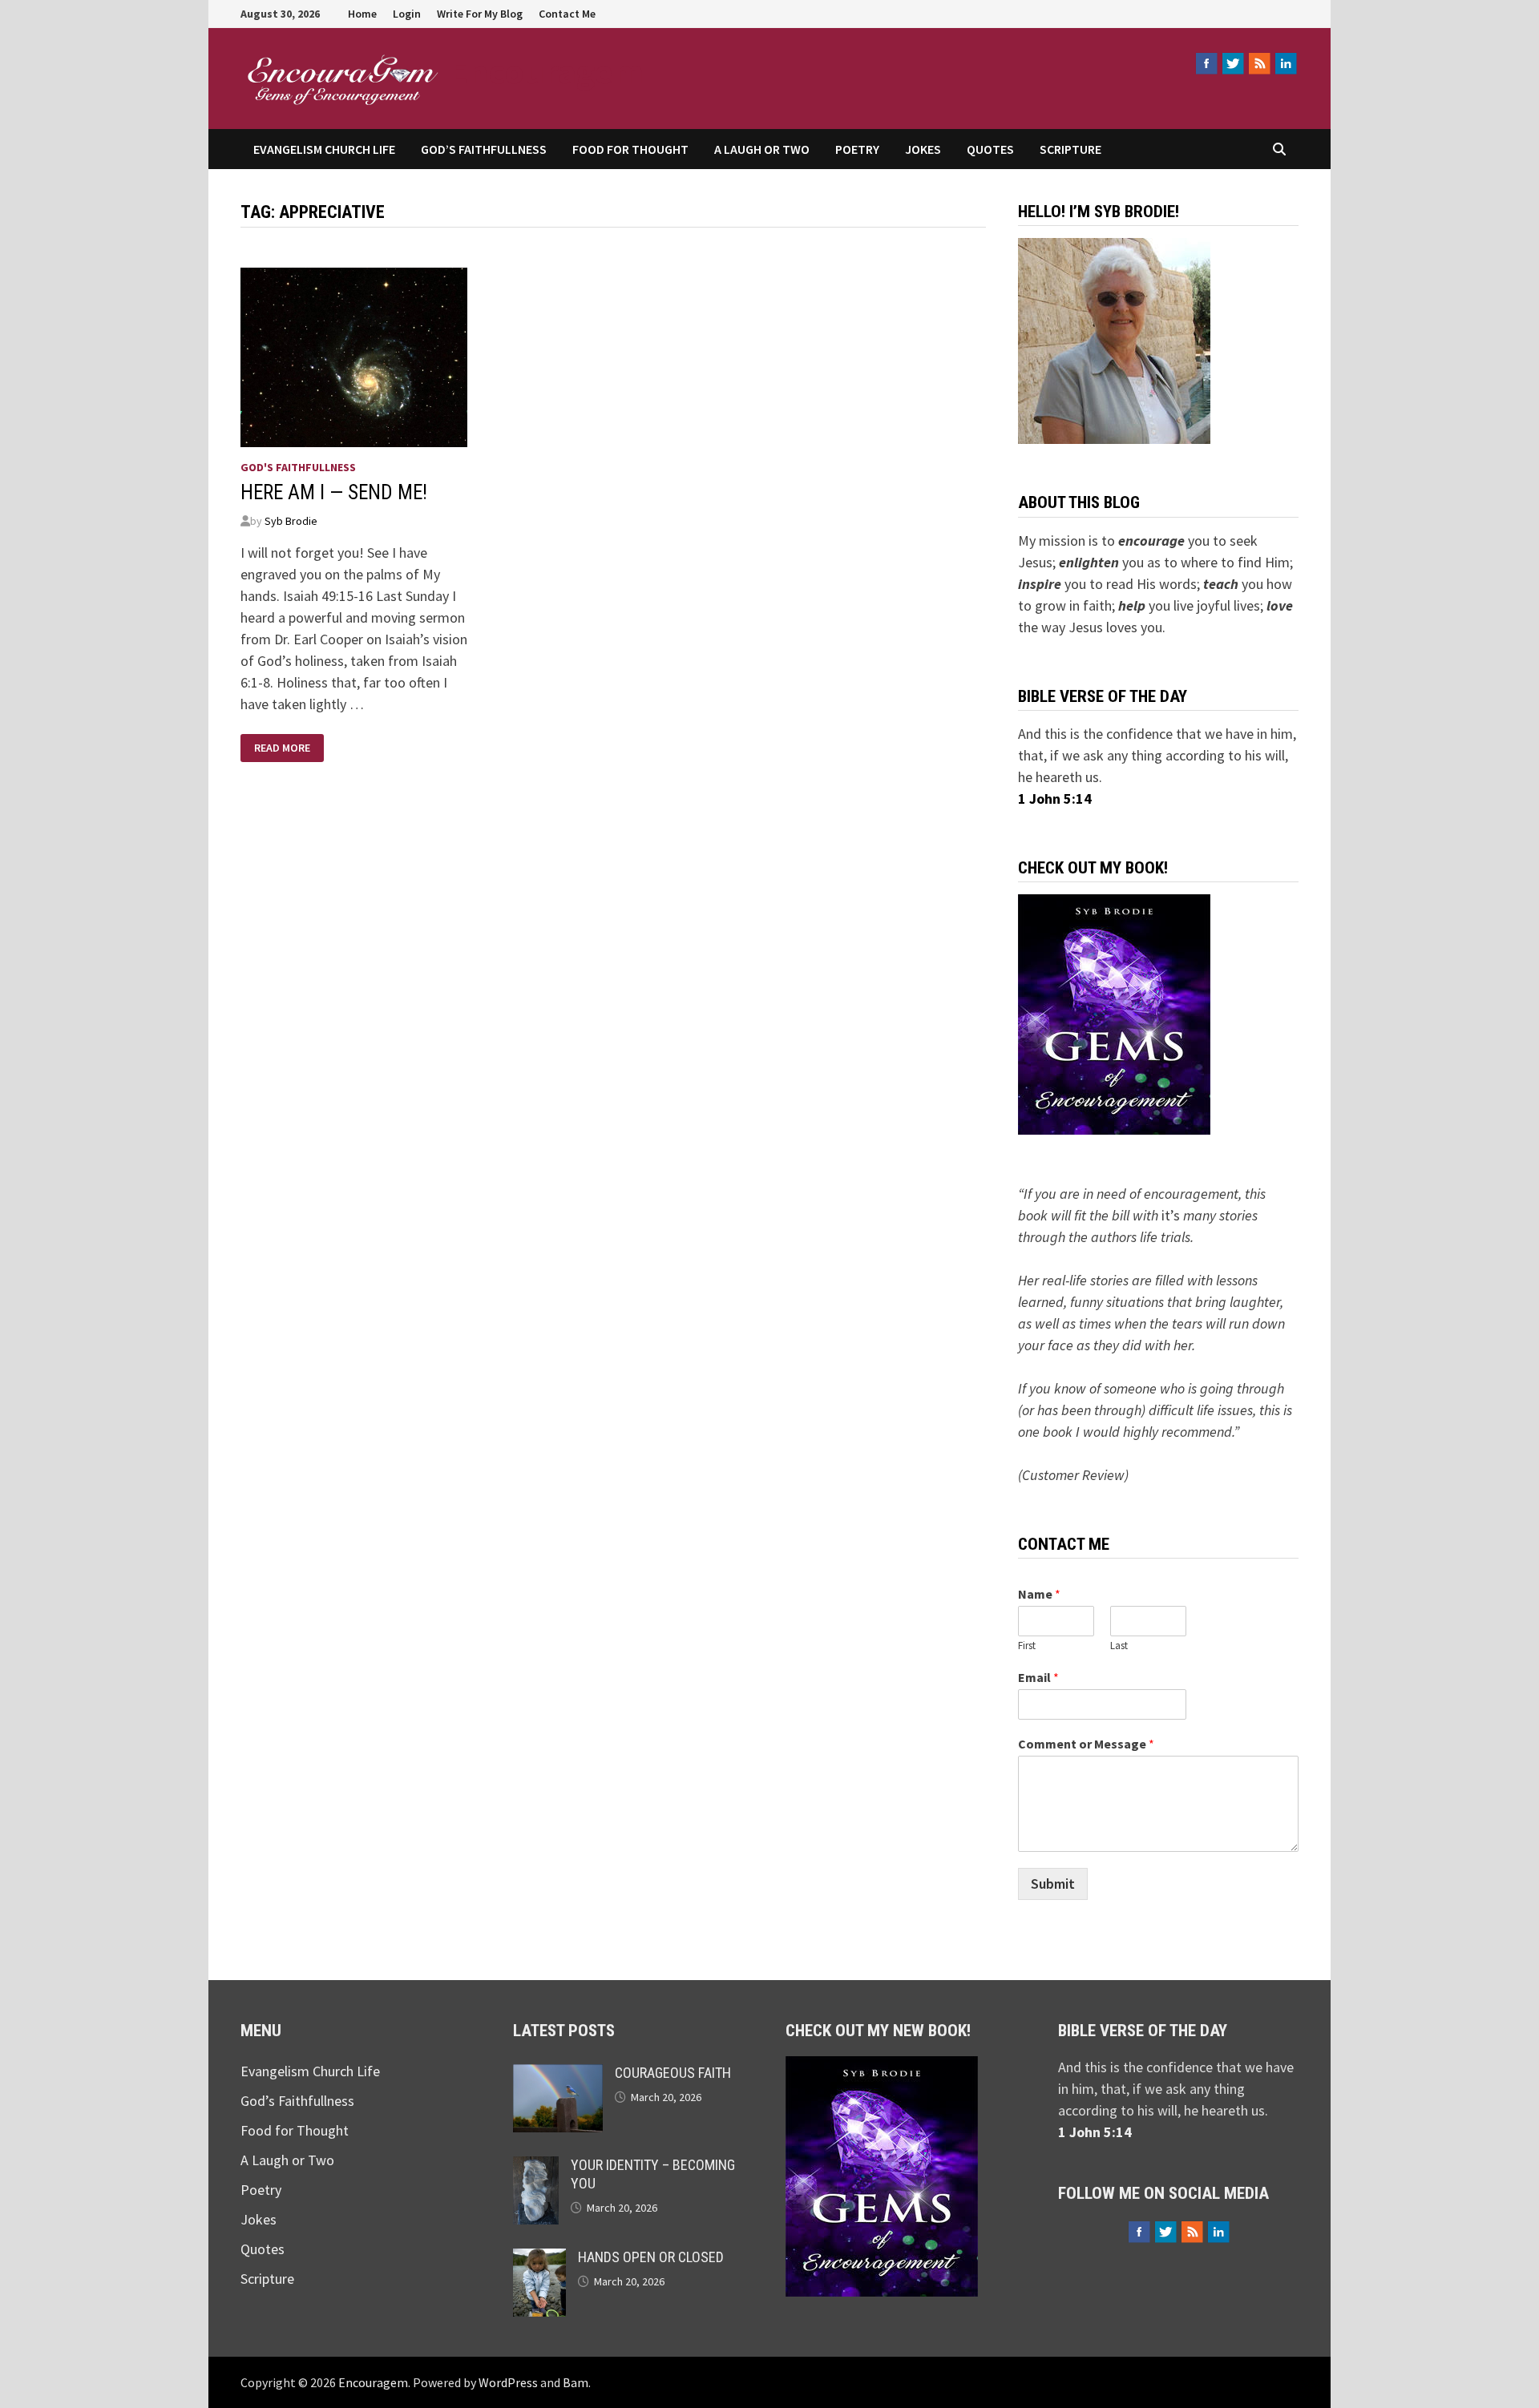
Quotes (990, 149)
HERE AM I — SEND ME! (334, 492)
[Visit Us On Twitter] (1232, 63)
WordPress (508, 2382)
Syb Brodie (291, 521)
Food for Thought (630, 149)
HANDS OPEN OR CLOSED (651, 2257)
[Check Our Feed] (1259, 63)
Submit (1053, 1884)
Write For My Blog (480, 14)
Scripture (1070, 149)
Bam (576, 2382)
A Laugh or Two (762, 149)
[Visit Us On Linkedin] (1285, 63)
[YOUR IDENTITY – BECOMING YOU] (536, 2167)
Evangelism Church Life (324, 149)
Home (362, 14)
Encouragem (546, 71)
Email (1038, 1677)
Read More (282, 748)
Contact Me (567, 14)
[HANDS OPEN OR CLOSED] (539, 2259)
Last (1119, 1646)
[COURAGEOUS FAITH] (558, 2075)
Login (407, 14)
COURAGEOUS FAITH (673, 2073)
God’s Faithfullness (484, 149)
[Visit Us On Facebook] (1206, 63)
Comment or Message (1086, 1744)
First (1027, 1646)
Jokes (923, 149)
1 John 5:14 (1055, 799)
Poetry (857, 149)
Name (1039, 1594)
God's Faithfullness (298, 467)
